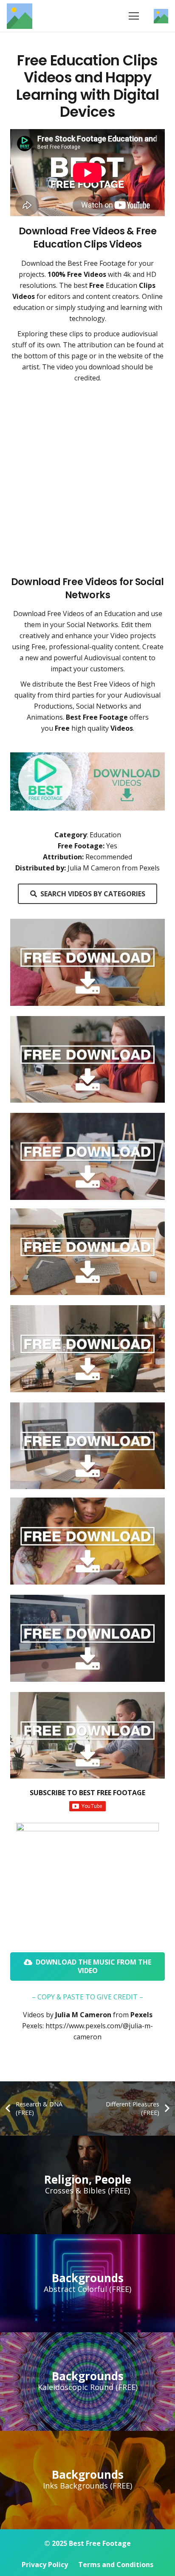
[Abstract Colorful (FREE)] (87, 2283)
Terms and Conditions (116, 2565)
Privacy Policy (45, 2565)
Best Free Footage (97, 263)
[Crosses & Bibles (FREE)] (87, 2185)
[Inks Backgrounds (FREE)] (87, 2480)
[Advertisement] (87, 479)
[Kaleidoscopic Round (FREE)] (87, 2382)
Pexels (141, 2015)
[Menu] (134, 16)
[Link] (20, 16)
